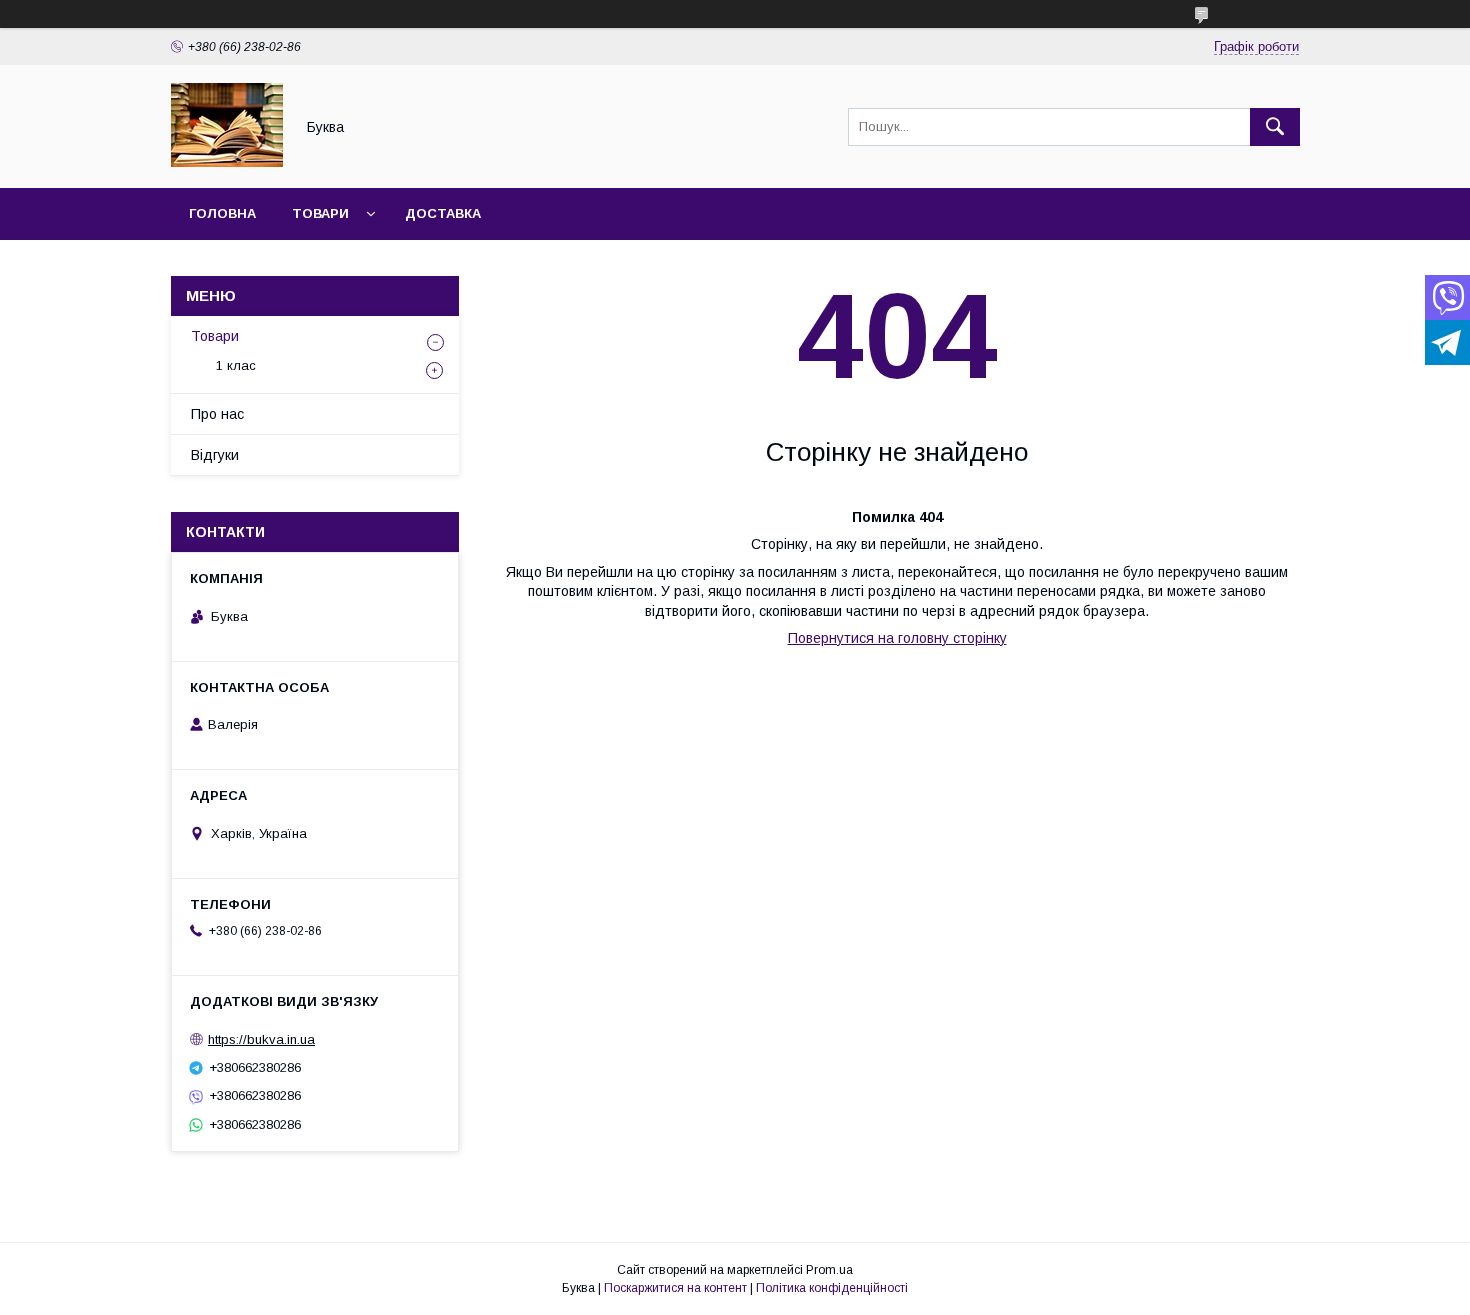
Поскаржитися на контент (675, 1288)
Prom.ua (829, 1270)
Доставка (443, 213)
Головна (222, 213)
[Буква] (227, 162)
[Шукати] (1275, 127)
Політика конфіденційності (832, 1288)
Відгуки (215, 455)
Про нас (217, 414)
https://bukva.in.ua (261, 1039)
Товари (320, 213)
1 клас (236, 365)
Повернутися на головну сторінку (897, 638)
